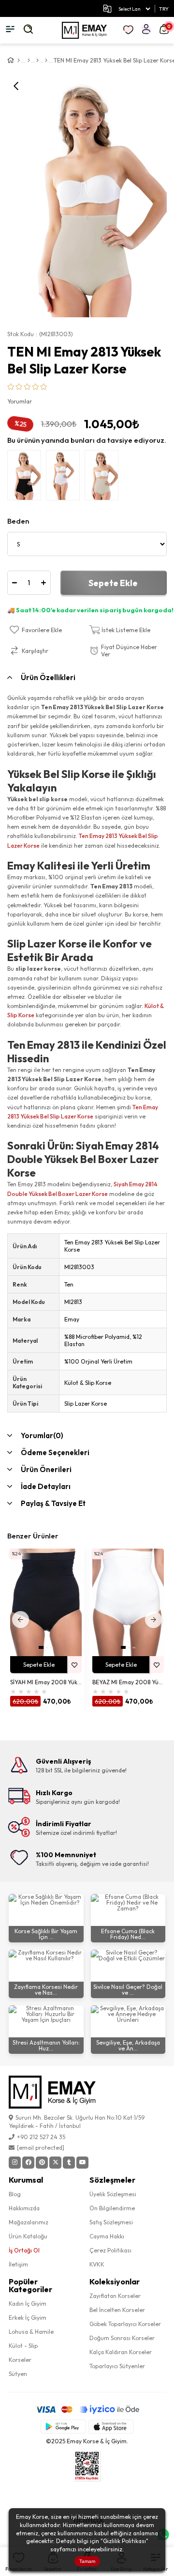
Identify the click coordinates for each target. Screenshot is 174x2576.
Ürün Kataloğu (28, 2236)
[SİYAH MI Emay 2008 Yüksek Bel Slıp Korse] (46, 1602)
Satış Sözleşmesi (111, 2222)
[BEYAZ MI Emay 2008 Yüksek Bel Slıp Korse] (128, 1602)
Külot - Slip (23, 2346)
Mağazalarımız (29, 2222)
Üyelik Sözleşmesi (113, 2194)
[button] (41, 1647)
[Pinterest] (42, 2163)
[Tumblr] (69, 2163)
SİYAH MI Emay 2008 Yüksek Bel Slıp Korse (46, 1682)
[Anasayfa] (19, 61)
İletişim (18, 2264)
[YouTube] (82, 2163)
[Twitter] (55, 2163)
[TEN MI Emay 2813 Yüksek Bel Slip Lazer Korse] (104, 478)
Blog (15, 2194)
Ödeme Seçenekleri (55, 1452)
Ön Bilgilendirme (112, 2208)
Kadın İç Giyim (28, 2304)
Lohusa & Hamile (31, 2332)
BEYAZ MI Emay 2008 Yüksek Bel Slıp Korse (128, 1682)
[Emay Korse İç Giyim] (84, 30)
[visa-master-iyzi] (87, 2410)
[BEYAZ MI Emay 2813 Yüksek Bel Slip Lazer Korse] (65, 478)
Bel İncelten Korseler (117, 2310)
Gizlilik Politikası (124, 2541)
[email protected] (41, 2148)
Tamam (87, 2561)
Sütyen (18, 2374)
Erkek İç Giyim (28, 2318)
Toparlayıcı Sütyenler (117, 2366)
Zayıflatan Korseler (115, 2296)
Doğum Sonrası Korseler (122, 2338)
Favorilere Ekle (74, 1665)
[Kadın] (29, 61)
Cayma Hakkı (107, 2236)
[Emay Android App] (63, 2427)
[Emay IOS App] (111, 2427)
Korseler (20, 2360)
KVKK (97, 2264)
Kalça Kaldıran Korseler (121, 2352)
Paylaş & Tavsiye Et (53, 1503)
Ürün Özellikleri (48, 677)
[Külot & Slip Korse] (46, 61)
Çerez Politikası (110, 2250)
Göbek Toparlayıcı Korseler (125, 2324)
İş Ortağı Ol (24, 2250)
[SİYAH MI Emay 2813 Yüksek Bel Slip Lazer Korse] (27, 478)
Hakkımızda (24, 2208)
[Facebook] (28, 2163)
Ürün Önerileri (46, 1469)
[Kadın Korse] (37, 61)
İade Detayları (46, 1486)
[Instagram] (15, 2163)
